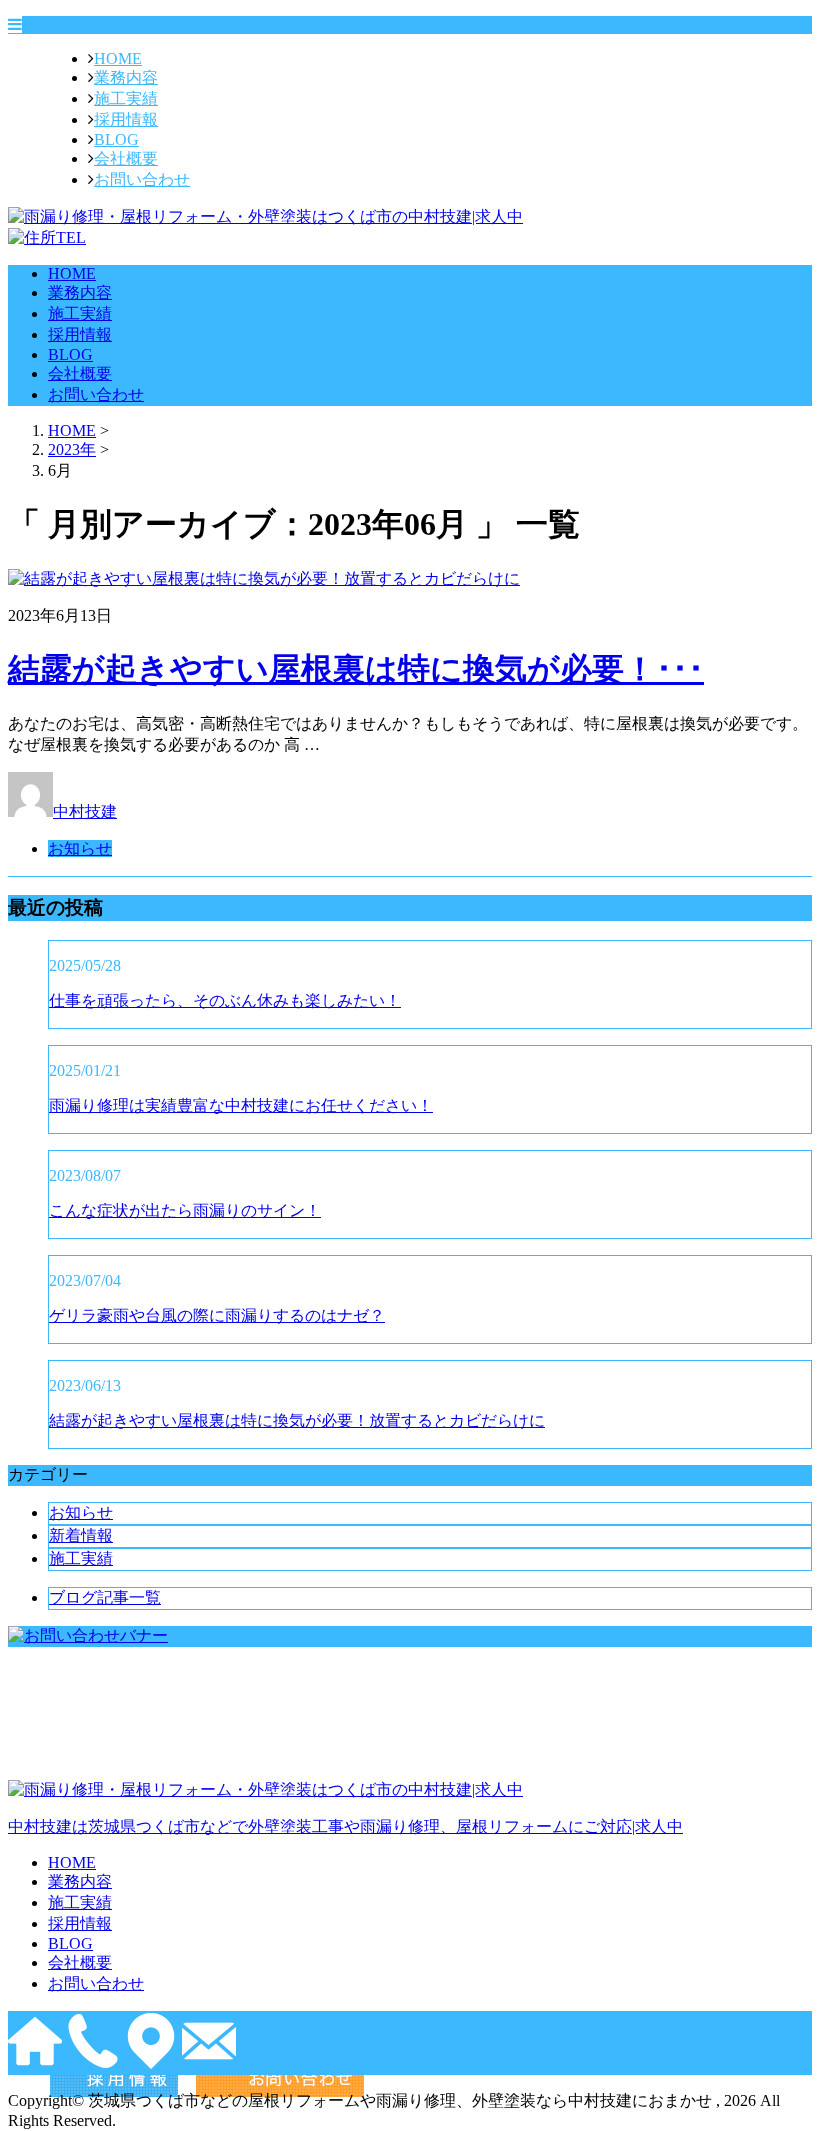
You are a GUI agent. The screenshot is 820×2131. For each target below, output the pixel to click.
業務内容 (126, 77)
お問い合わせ (142, 179)
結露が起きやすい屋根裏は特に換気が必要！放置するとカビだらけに (297, 1420)
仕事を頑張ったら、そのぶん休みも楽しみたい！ (225, 1000)
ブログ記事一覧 (105, 1597)
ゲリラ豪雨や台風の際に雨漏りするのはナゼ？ (217, 1315)
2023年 (72, 449)
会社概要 (126, 158)
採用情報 (126, 119)
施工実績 (126, 98)
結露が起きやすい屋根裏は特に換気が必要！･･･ (356, 669)
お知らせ (80, 848)
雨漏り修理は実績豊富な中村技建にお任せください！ (241, 1105)
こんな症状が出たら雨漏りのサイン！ (185, 1210)
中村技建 (85, 811)
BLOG (116, 139)
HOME (118, 58)
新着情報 (81, 1535)
